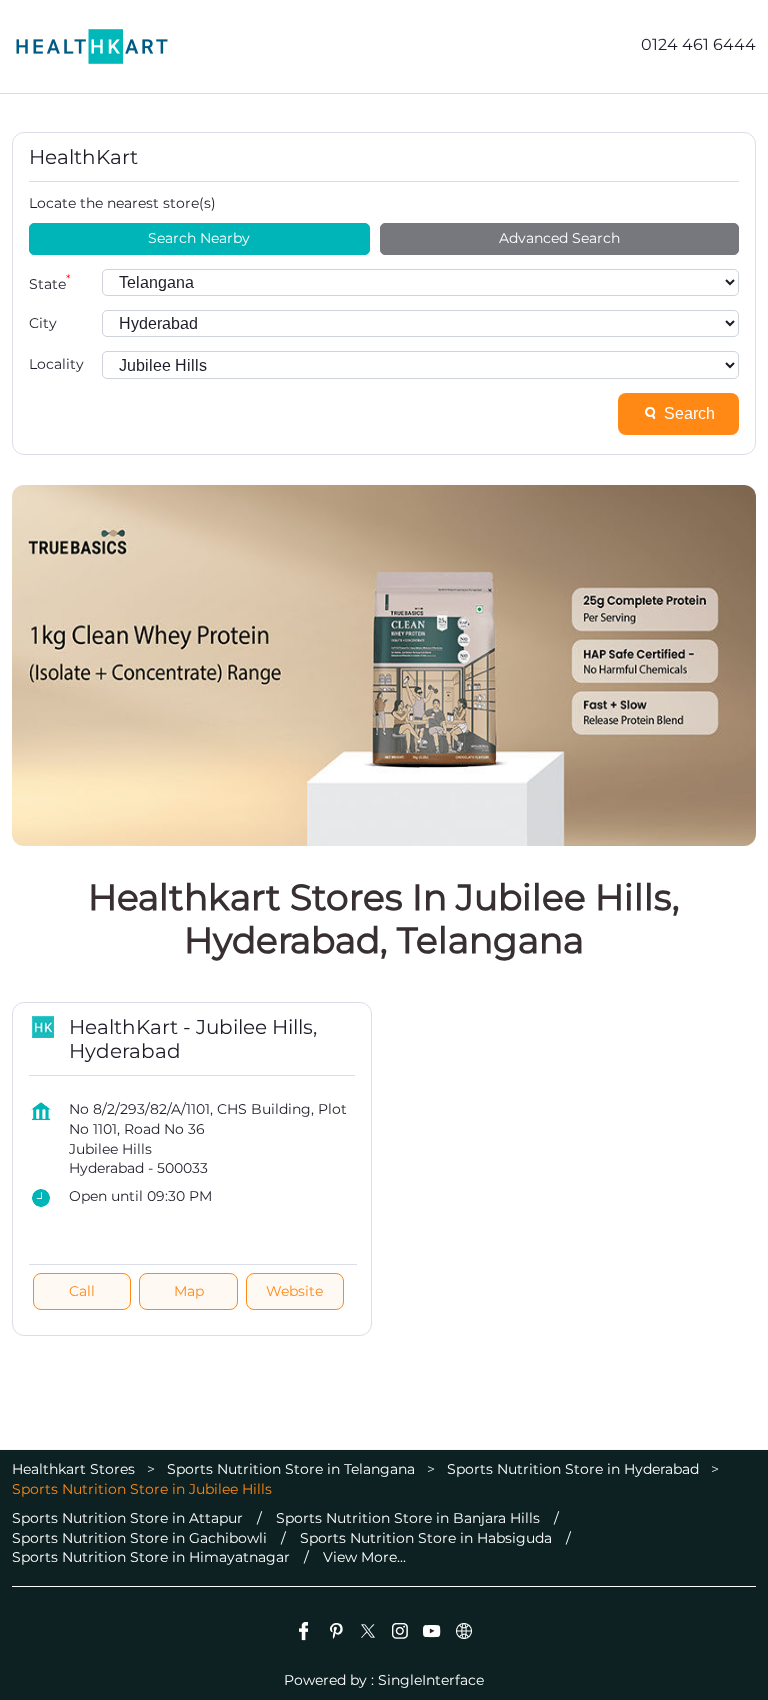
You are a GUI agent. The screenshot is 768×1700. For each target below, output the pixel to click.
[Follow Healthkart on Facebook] (304, 1634)
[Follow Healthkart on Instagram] (400, 1634)
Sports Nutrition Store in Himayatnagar (151, 1557)
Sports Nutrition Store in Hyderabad (573, 1469)
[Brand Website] (464, 1634)
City (43, 323)
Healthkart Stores (75, 1469)
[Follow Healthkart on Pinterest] (336, 1634)
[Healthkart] (92, 46)
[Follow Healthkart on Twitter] (368, 1634)
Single (431, 1679)
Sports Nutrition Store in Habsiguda (426, 1538)
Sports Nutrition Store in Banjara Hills (408, 1518)
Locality (56, 364)
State (50, 282)
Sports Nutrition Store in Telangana (291, 1469)
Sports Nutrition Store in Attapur (127, 1518)
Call (82, 1291)
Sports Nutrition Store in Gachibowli (139, 1538)
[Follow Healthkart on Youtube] (432, 1634)
